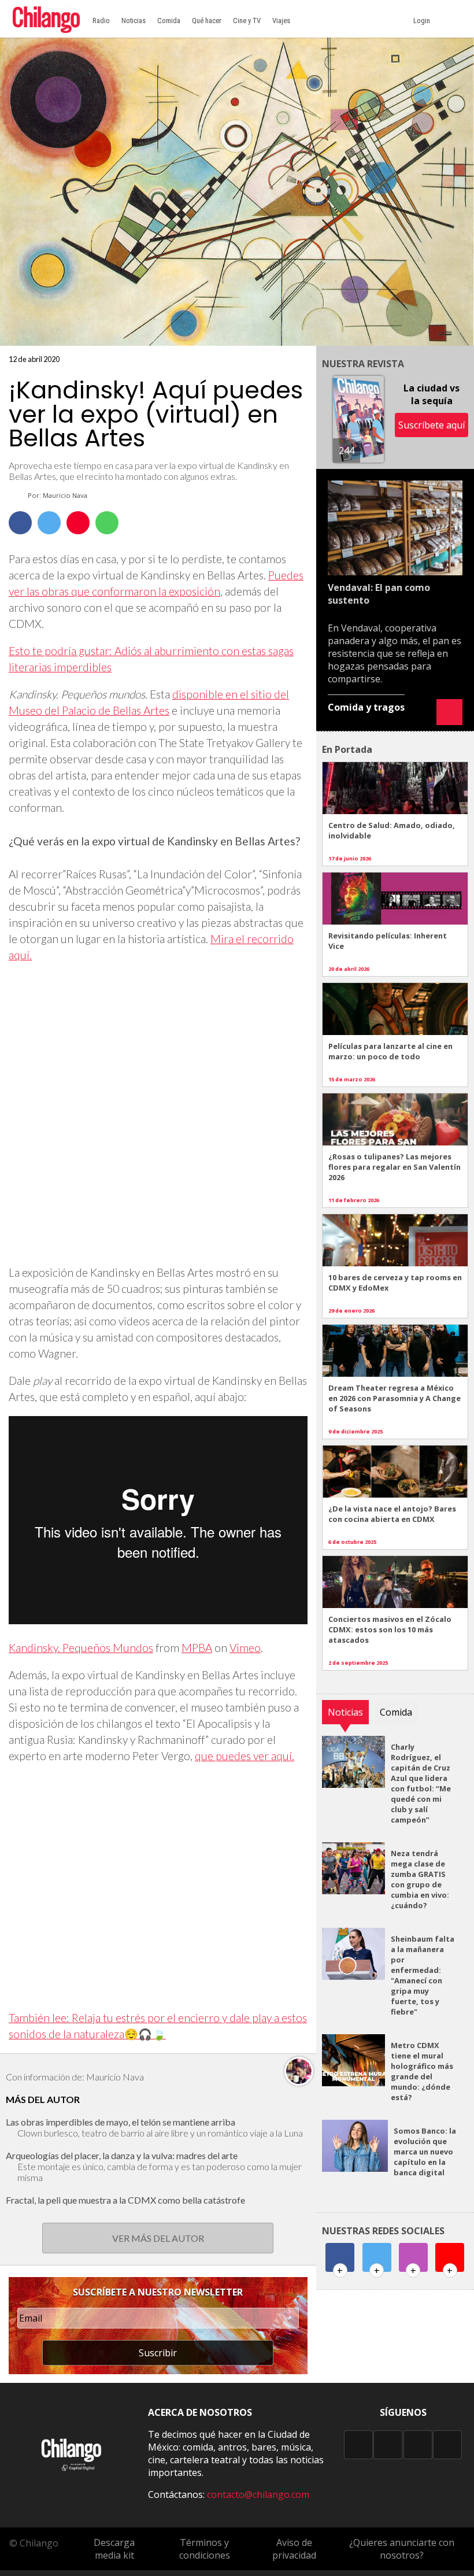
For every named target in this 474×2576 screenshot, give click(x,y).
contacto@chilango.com (258, 2494)
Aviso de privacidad (294, 2549)
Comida (169, 21)
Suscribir (158, 2353)
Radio (101, 21)
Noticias (134, 21)
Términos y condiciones (205, 2549)
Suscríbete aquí (432, 425)
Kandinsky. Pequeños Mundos (81, 1648)
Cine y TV (247, 21)
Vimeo (245, 1648)
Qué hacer (207, 21)
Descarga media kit (114, 2549)
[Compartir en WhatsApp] (107, 523)
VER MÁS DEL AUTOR (158, 2238)
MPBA (197, 1648)
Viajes (281, 21)
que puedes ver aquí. (245, 1756)
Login (423, 21)
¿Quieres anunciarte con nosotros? (402, 2549)
